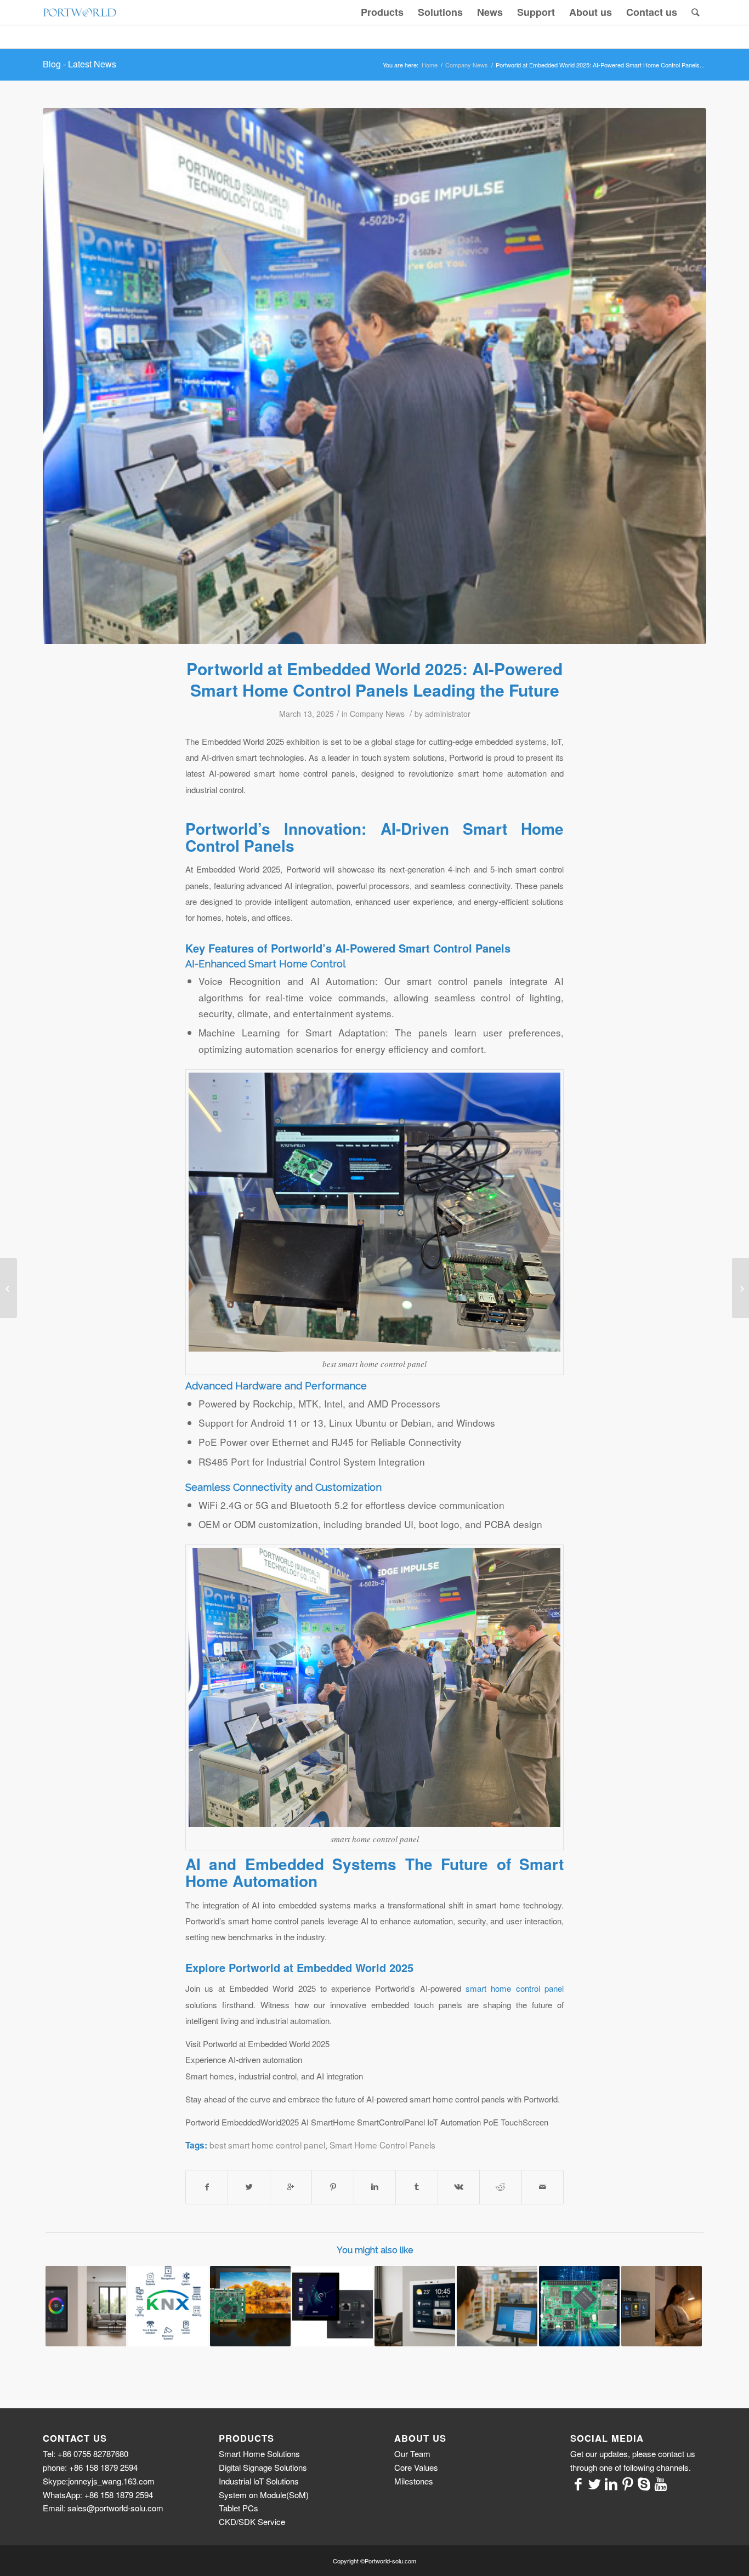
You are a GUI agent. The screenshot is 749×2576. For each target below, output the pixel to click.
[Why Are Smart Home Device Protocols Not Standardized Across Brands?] (168, 2306)
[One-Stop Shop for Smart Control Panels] (662, 2306)
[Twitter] (595, 2483)
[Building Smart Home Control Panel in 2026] (415, 2306)
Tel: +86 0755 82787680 (86, 2454)
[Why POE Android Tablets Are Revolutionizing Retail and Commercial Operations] (497, 2306)
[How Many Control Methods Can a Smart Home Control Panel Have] (741, 1288)
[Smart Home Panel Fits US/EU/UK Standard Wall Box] (86, 2306)
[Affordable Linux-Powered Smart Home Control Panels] (333, 2306)
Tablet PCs (239, 2508)
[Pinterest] (628, 2483)
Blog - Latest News (80, 64)
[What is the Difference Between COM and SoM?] (579, 2306)
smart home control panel (515, 1988)
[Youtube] (661, 2483)
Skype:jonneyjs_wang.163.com (99, 2481)
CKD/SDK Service (252, 2521)
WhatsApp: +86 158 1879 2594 (98, 2495)
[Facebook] (578, 2483)
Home (430, 65)
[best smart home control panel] (374, 376)
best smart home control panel (267, 2145)
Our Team (412, 2454)
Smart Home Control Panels (382, 2145)
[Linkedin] (611, 2483)
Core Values (416, 2467)
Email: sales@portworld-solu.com (103, 2508)
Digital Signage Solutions (263, 2467)
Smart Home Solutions (259, 2454)
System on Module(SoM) (264, 2495)
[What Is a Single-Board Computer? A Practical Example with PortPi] (250, 2306)
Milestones (414, 2481)
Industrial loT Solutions (259, 2481)
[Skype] (644, 2483)
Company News (467, 65)
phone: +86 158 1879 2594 (90, 2467)
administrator (448, 714)
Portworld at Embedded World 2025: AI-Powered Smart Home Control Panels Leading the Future (374, 679)
